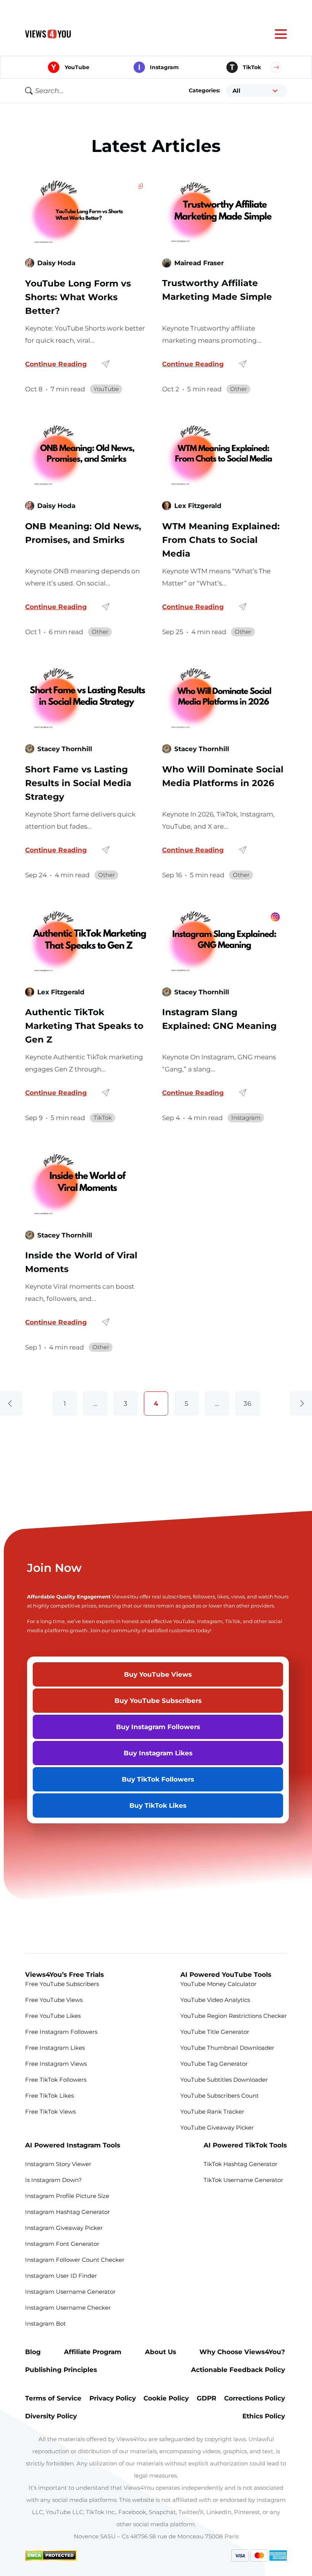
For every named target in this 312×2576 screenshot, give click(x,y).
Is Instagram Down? (53, 2180)
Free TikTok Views (51, 2112)
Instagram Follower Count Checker (75, 2260)
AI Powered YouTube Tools (226, 1974)
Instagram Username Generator (70, 2292)
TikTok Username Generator (243, 2180)
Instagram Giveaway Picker (64, 2228)
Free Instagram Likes (56, 2048)
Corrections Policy (255, 2398)
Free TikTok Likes (49, 2096)
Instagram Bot (45, 2324)
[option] (256, 91)
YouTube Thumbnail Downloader (227, 2048)
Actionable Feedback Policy (239, 2370)
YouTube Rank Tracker (212, 2112)
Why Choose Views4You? (243, 2352)
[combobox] (256, 91)
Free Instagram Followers (61, 2032)
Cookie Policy (166, 2398)
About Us (161, 2352)
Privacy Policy (113, 2398)
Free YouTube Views (54, 2000)
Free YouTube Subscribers (62, 1984)
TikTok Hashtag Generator (240, 2164)
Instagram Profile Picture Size (67, 2196)
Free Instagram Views (57, 2064)
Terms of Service (53, 2398)
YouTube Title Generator (215, 2032)
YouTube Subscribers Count (220, 2096)
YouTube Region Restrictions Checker (234, 2016)
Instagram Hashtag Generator (68, 2212)
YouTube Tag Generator (214, 2064)
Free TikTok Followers (57, 2080)
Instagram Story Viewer (58, 2164)
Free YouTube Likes (53, 2016)
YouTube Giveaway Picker (217, 2127)
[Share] (106, 364)
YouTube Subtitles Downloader (224, 2080)
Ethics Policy (265, 2416)
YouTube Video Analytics (215, 2000)
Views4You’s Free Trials (64, 1974)
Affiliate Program (93, 2352)
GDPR (207, 2398)
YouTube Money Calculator (218, 1984)
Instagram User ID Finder (61, 2276)
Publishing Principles (61, 2370)
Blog (33, 2352)
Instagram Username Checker (68, 2308)
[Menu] (281, 34)
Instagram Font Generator (62, 2244)
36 (247, 1403)
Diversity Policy (52, 2416)
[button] (276, 67)
